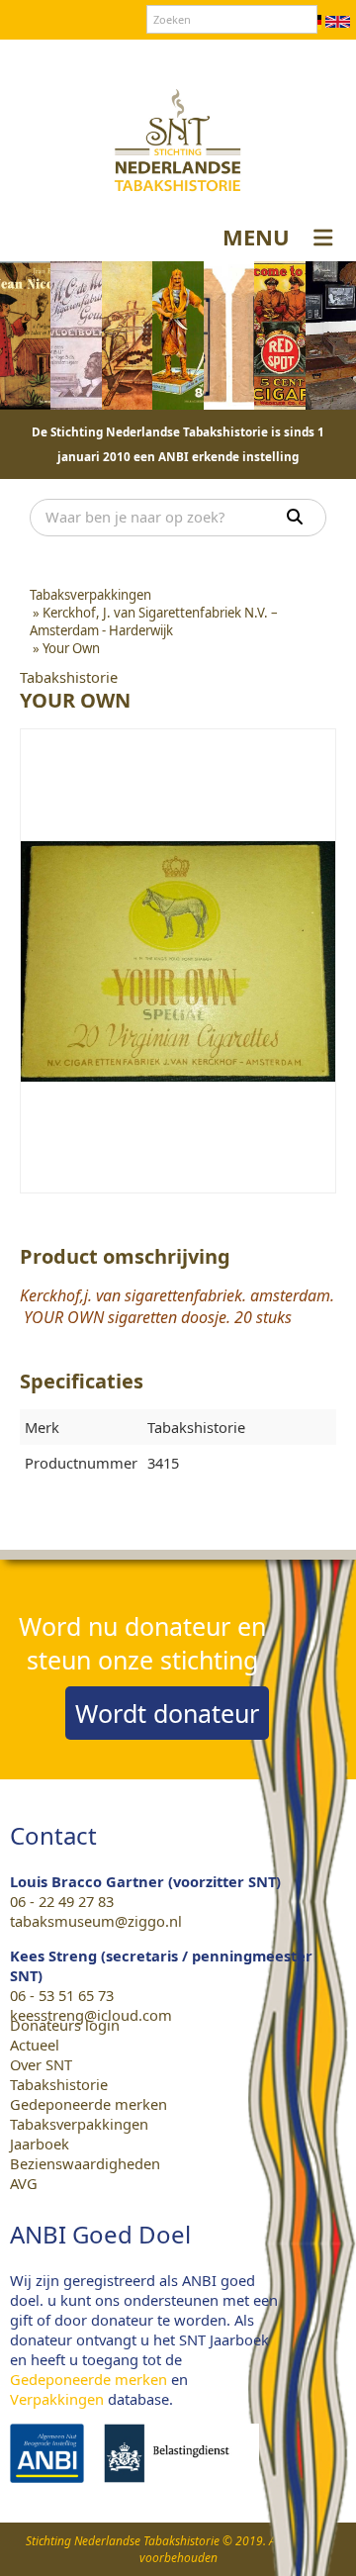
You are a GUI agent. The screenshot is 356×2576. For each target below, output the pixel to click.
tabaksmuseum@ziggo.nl (96, 1921)
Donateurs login (233, 58)
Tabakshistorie (59, 2084)
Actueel (35, 2045)
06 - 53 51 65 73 (62, 1995)
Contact (137, 58)
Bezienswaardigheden (85, 2163)
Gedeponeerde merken (89, 2104)
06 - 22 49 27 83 (62, 1901)
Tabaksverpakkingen (79, 2124)
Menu (256, 237)
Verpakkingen (57, 2399)
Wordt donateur (167, 1713)
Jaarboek (40, 2144)
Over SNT (65, 58)
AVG (24, 2183)
